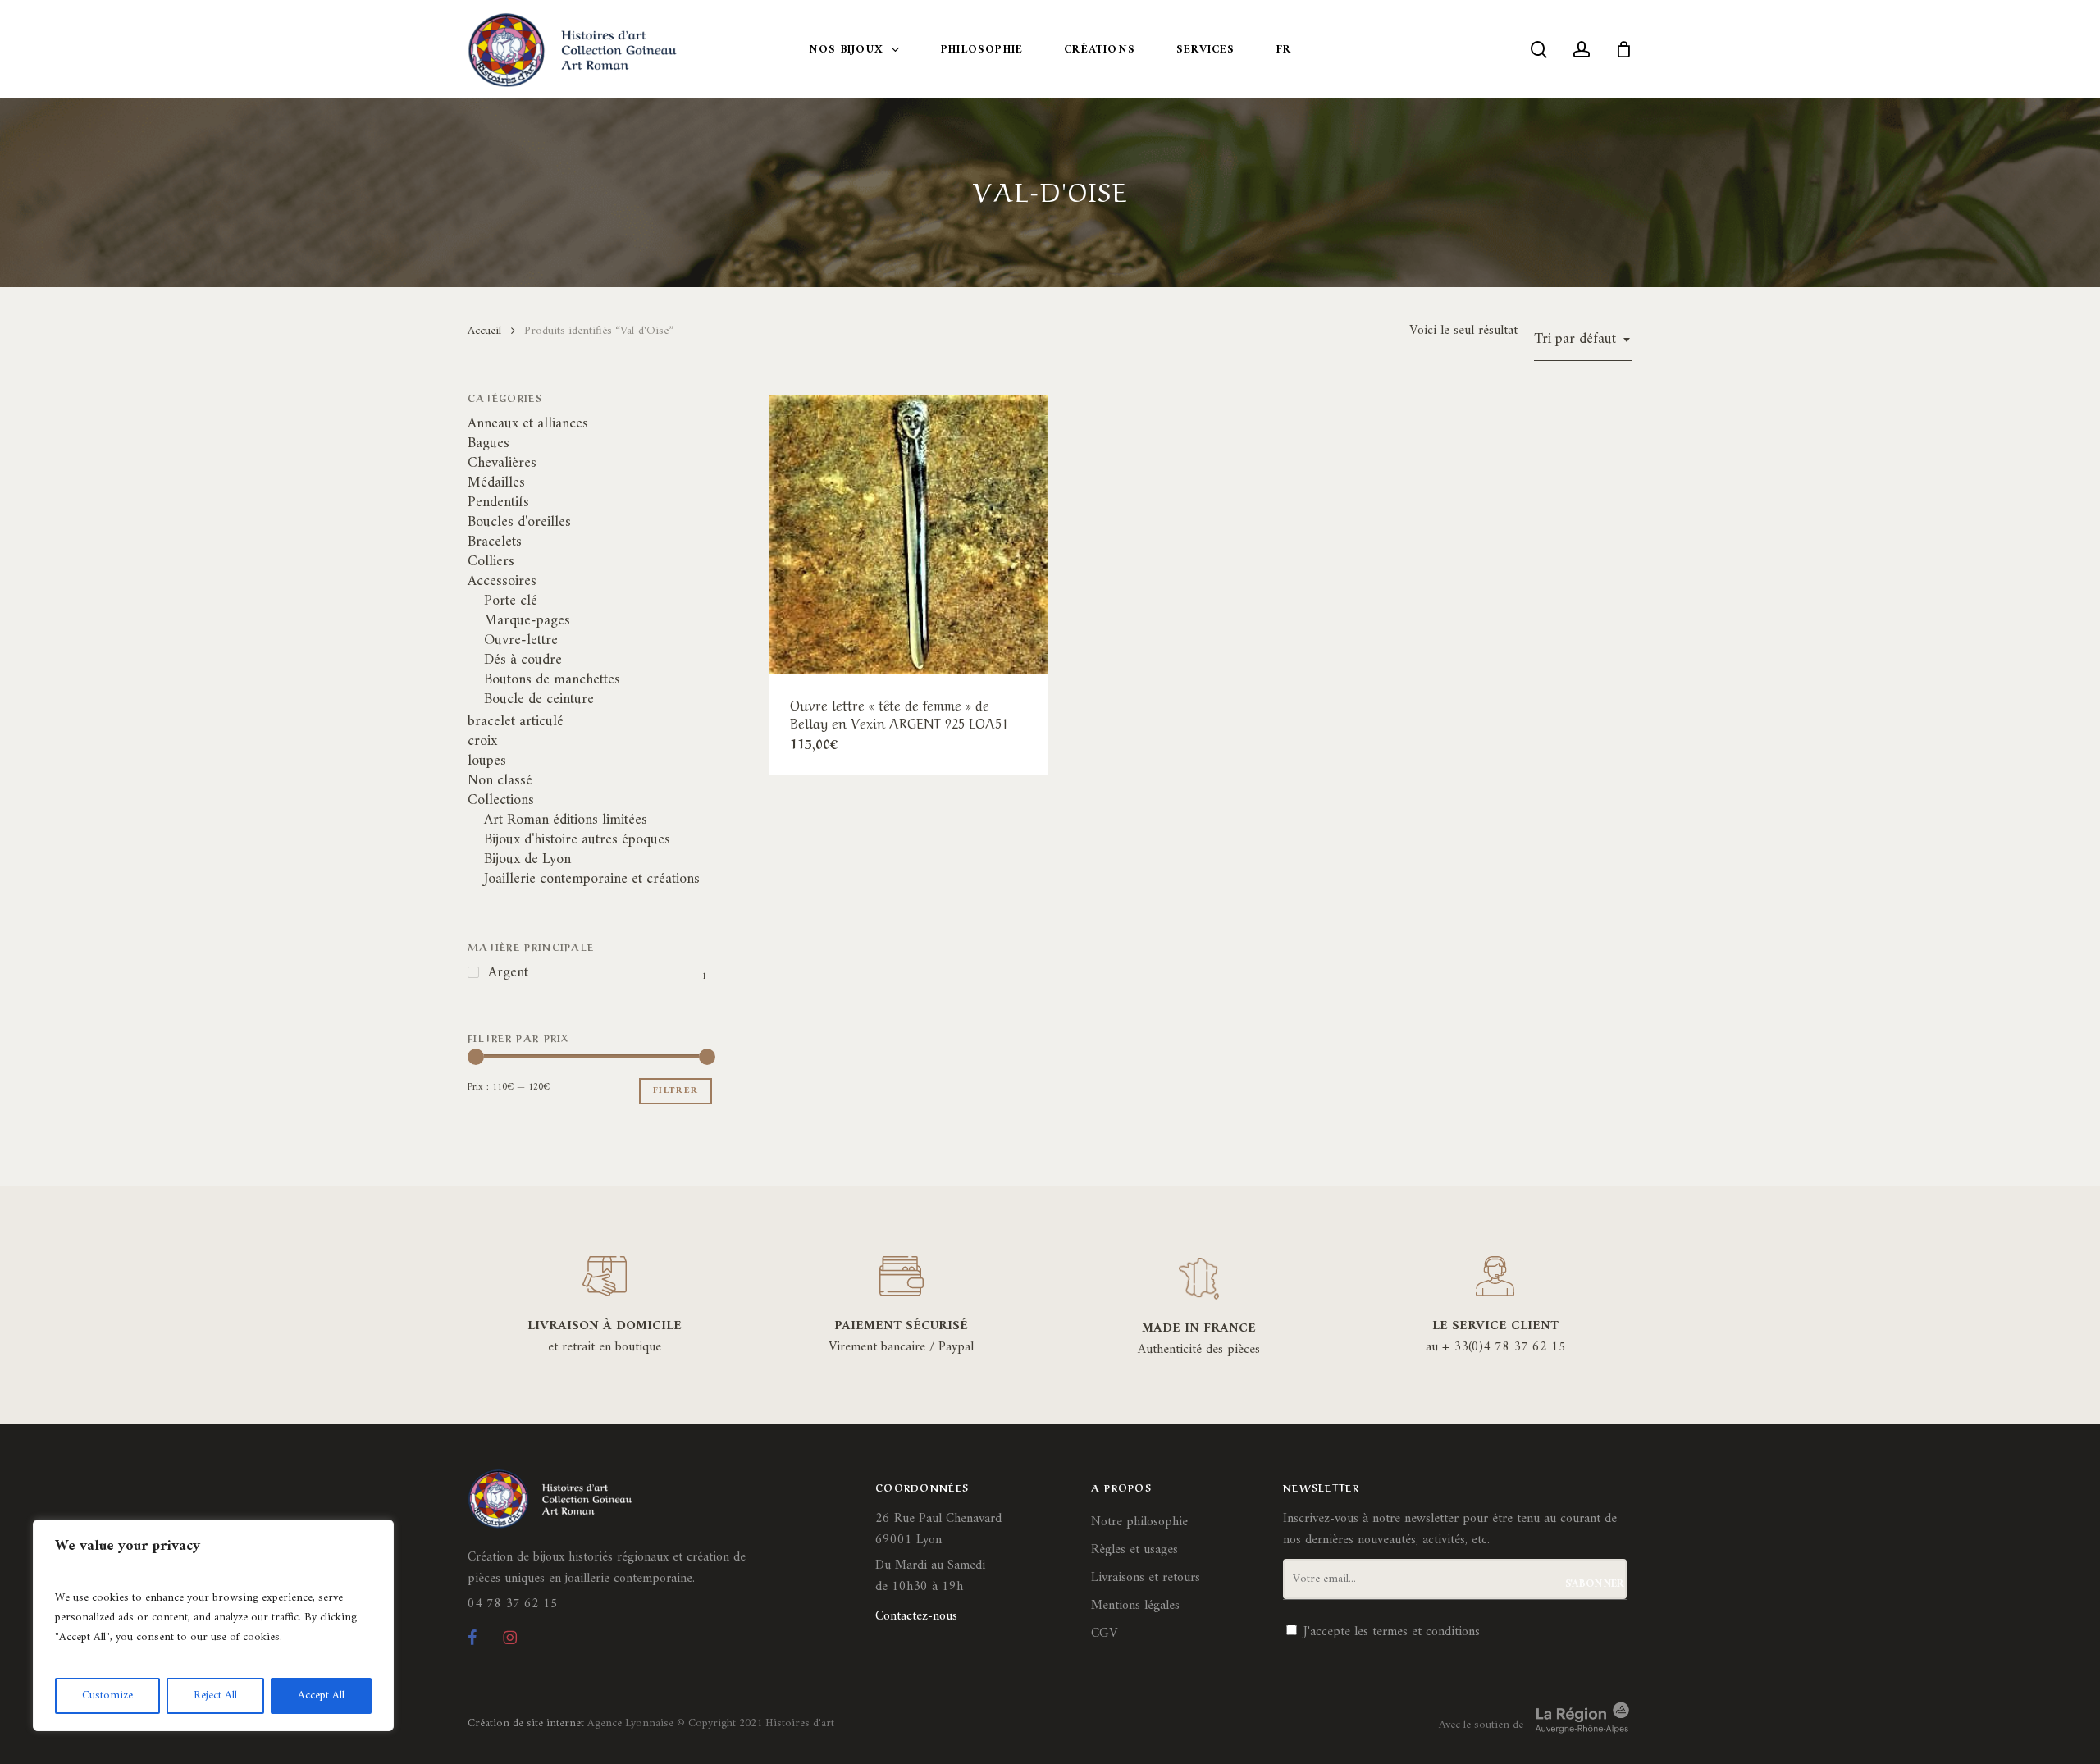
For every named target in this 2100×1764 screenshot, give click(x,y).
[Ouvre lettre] (909, 535)
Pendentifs (498, 503)
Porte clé (511, 601)
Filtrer (676, 1091)
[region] (213, 1625)
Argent (508, 973)
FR (1284, 50)
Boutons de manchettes (552, 680)
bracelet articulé (516, 722)
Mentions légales (1135, 1606)
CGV (1104, 1634)
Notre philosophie (1139, 1522)
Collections (501, 801)
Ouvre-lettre (521, 641)
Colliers (491, 562)
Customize (107, 1695)
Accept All (321, 1695)
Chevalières (502, 464)
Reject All (215, 1695)
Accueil (484, 331)
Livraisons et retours (1146, 1578)
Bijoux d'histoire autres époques (577, 840)
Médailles (496, 483)
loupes (487, 761)
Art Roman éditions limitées (566, 820)
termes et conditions (1426, 1632)
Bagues (488, 444)
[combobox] (1583, 340)
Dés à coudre (523, 660)
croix (482, 742)
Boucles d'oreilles (519, 523)
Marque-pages (527, 621)
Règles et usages (1134, 1550)
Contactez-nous (916, 1616)
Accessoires (502, 582)
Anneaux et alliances (528, 424)
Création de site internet (526, 1723)
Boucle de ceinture (539, 700)
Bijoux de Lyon (527, 860)
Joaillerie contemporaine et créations (592, 880)
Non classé (500, 781)
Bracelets (495, 542)
